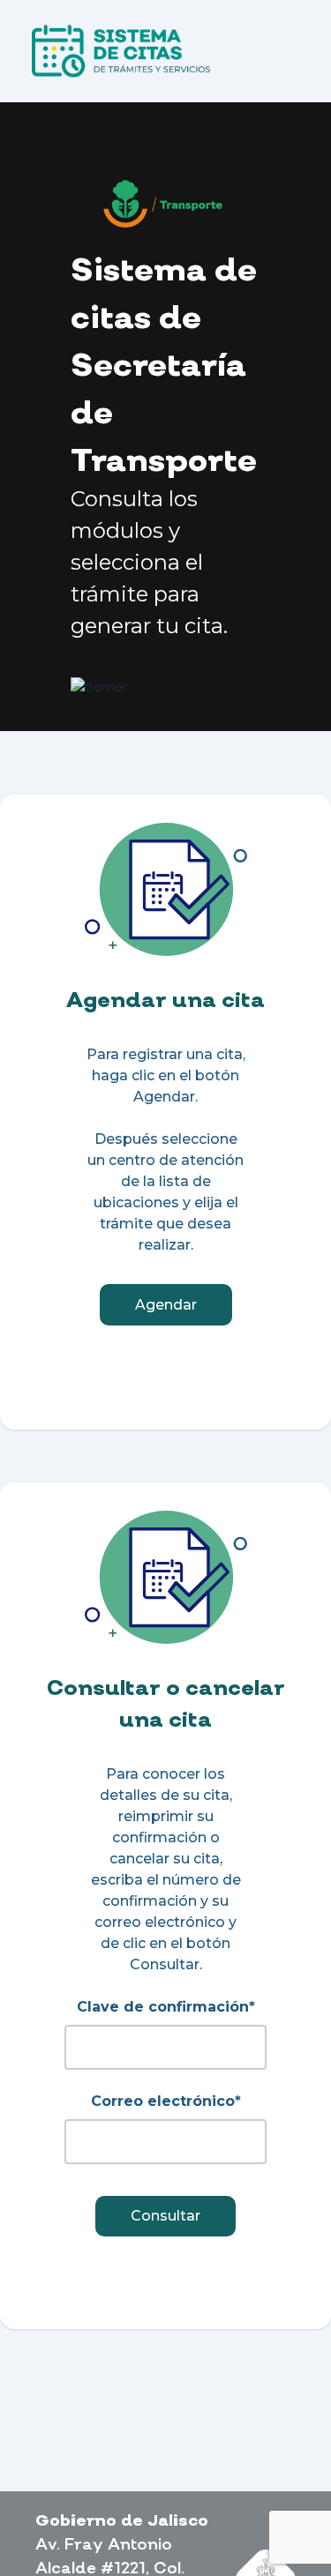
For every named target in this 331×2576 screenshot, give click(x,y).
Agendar (166, 1305)
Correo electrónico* (166, 2101)
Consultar (165, 2216)
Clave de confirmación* (166, 2007)
